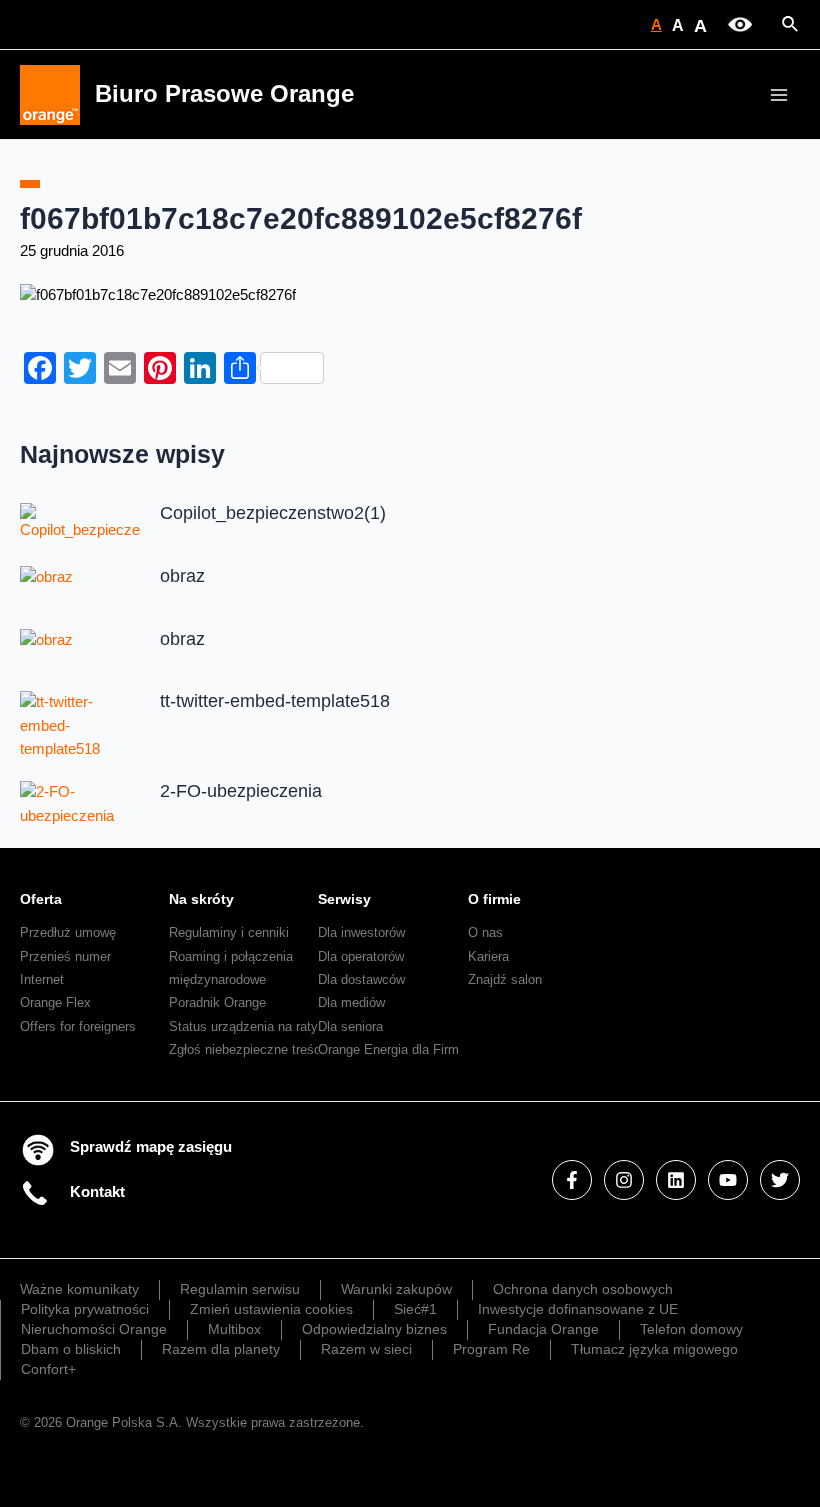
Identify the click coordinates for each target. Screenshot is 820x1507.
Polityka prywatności (85, 1309)
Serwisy (344, 899)
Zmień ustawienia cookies (271, 1309)
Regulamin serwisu (240, 1289)
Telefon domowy (691, 1329)
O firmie (494, 899)
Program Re (491, 1349)
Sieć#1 (415, 1309)
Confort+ (48, 1369)
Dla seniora (350, 1026)
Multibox (234, 1329)
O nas (485, 932)
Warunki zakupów (396, 1289)
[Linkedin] (676, 1180)
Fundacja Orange (543, 1329)
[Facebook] (572, 1180)
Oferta (41, 899)
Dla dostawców (361, 979)
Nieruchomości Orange (94, 1329)
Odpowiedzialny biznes (374, 1329)
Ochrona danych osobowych (583, 1289)
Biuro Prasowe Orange (224, 94)
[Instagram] (624, 1180)
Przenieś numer (65, 956)
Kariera (488, 956)
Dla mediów (351, 1002)
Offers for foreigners (78, 1026)
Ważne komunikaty (79, 1289)
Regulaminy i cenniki (229, 932)
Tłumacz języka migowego (654, 1349)
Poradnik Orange (217, 1002)
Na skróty (201, 899)
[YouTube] (728, 1180)
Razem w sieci (366, 1349)
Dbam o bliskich (71, 1349)
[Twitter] (780, 1180)
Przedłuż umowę (68, 932)
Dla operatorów (361, 956)
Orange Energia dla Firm (388, 1049)
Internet (42, 979)
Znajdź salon (505, 979)
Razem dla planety (221, 1349)
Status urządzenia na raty (243, 1026)
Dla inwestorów (361, 932)
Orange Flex (55, 1002)
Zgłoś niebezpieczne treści (246, 1049)
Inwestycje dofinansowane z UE (578, 1309)
